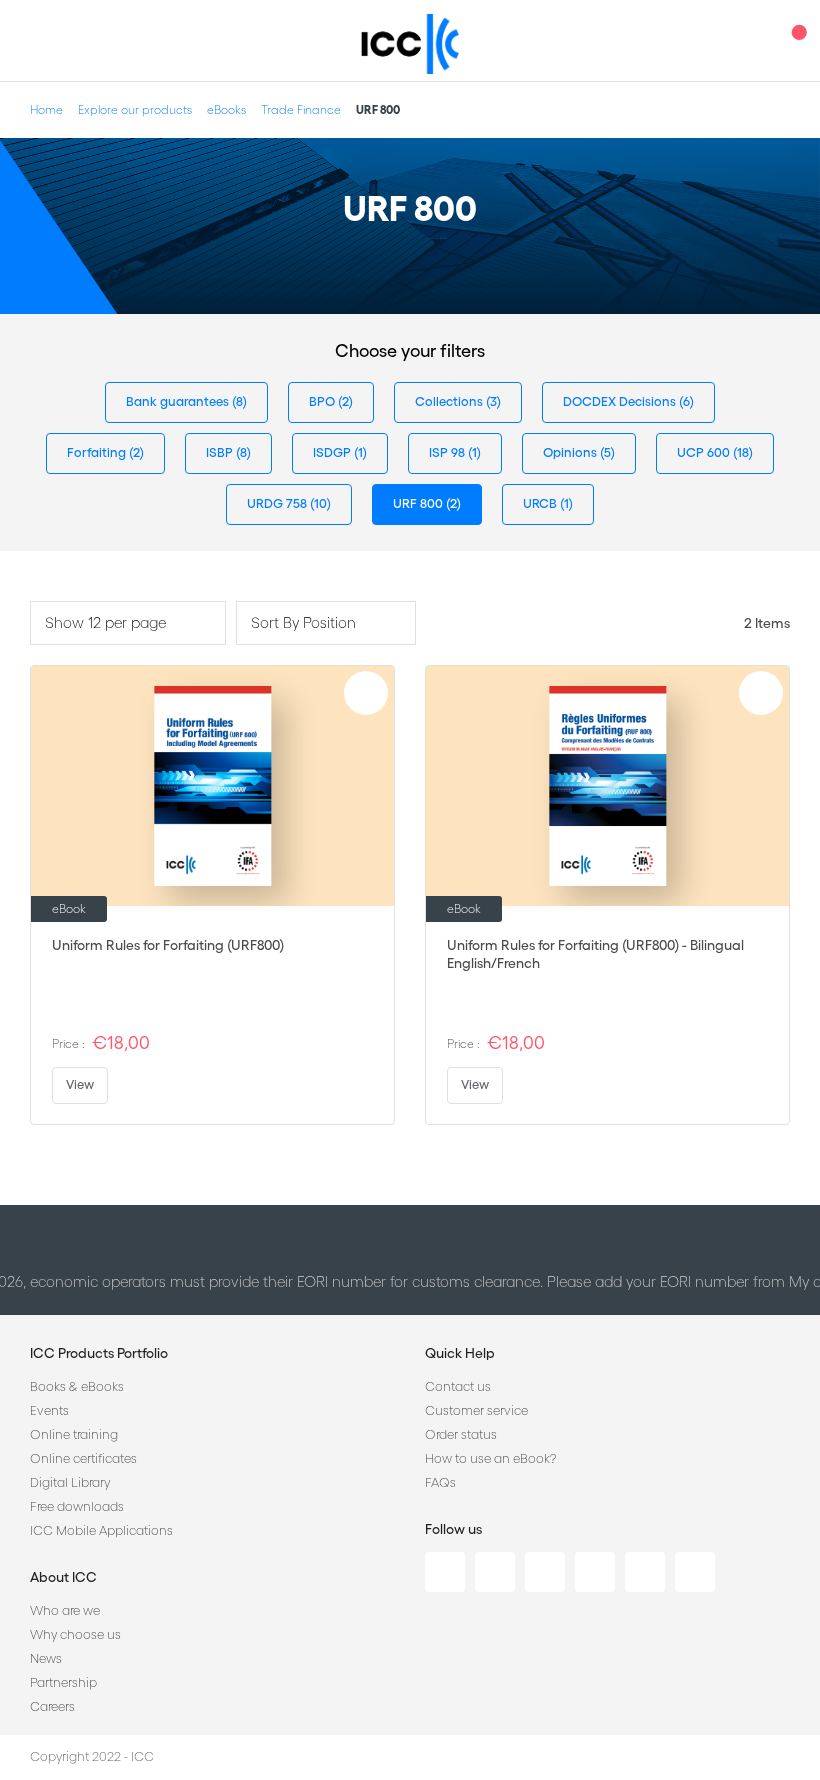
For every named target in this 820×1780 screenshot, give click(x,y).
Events (49, 1410)
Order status (461, 1434)
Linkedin (445, 1572)
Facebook (545, 1572)
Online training (74, 1434)
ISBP (221, 452)
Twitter (495, 1572)
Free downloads (77, 1506)
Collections (450, 401)
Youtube (645, 1572)
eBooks (226, 109)
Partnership (63, 1682)
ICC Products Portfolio (99, 1353)
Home (46, 109)
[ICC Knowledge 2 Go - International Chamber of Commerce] (410, 44)
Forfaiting (98, 452)
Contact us (458, 1386)
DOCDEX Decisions (621, 401)
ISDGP (333, 452)
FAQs (440, 1482)
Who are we (65, 1610)
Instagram (595, 1572)
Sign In (755, 40)
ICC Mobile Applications (101, 1530)
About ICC (63, 1577)
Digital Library (70, 1482)
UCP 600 (705, 452)
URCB (541, 503)
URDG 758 (278, 503)
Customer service (476, 1410)
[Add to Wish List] (366, 693)
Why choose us (75, 1634)
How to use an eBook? (490, 1458)
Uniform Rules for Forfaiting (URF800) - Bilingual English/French (595, 954)
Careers (52, 1706)
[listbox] (128, 623)
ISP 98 (448, 452)
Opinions (571, 452)
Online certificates (83, 1458)
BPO (323, 401)
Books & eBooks (77, 1386)
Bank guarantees (179, 401)
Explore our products (135, 109)
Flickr (695, 1572)
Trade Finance (301, 109)
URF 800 (419, 503)
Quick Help (460, 1353)
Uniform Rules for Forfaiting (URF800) (168, 945)
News (46, 1658)
